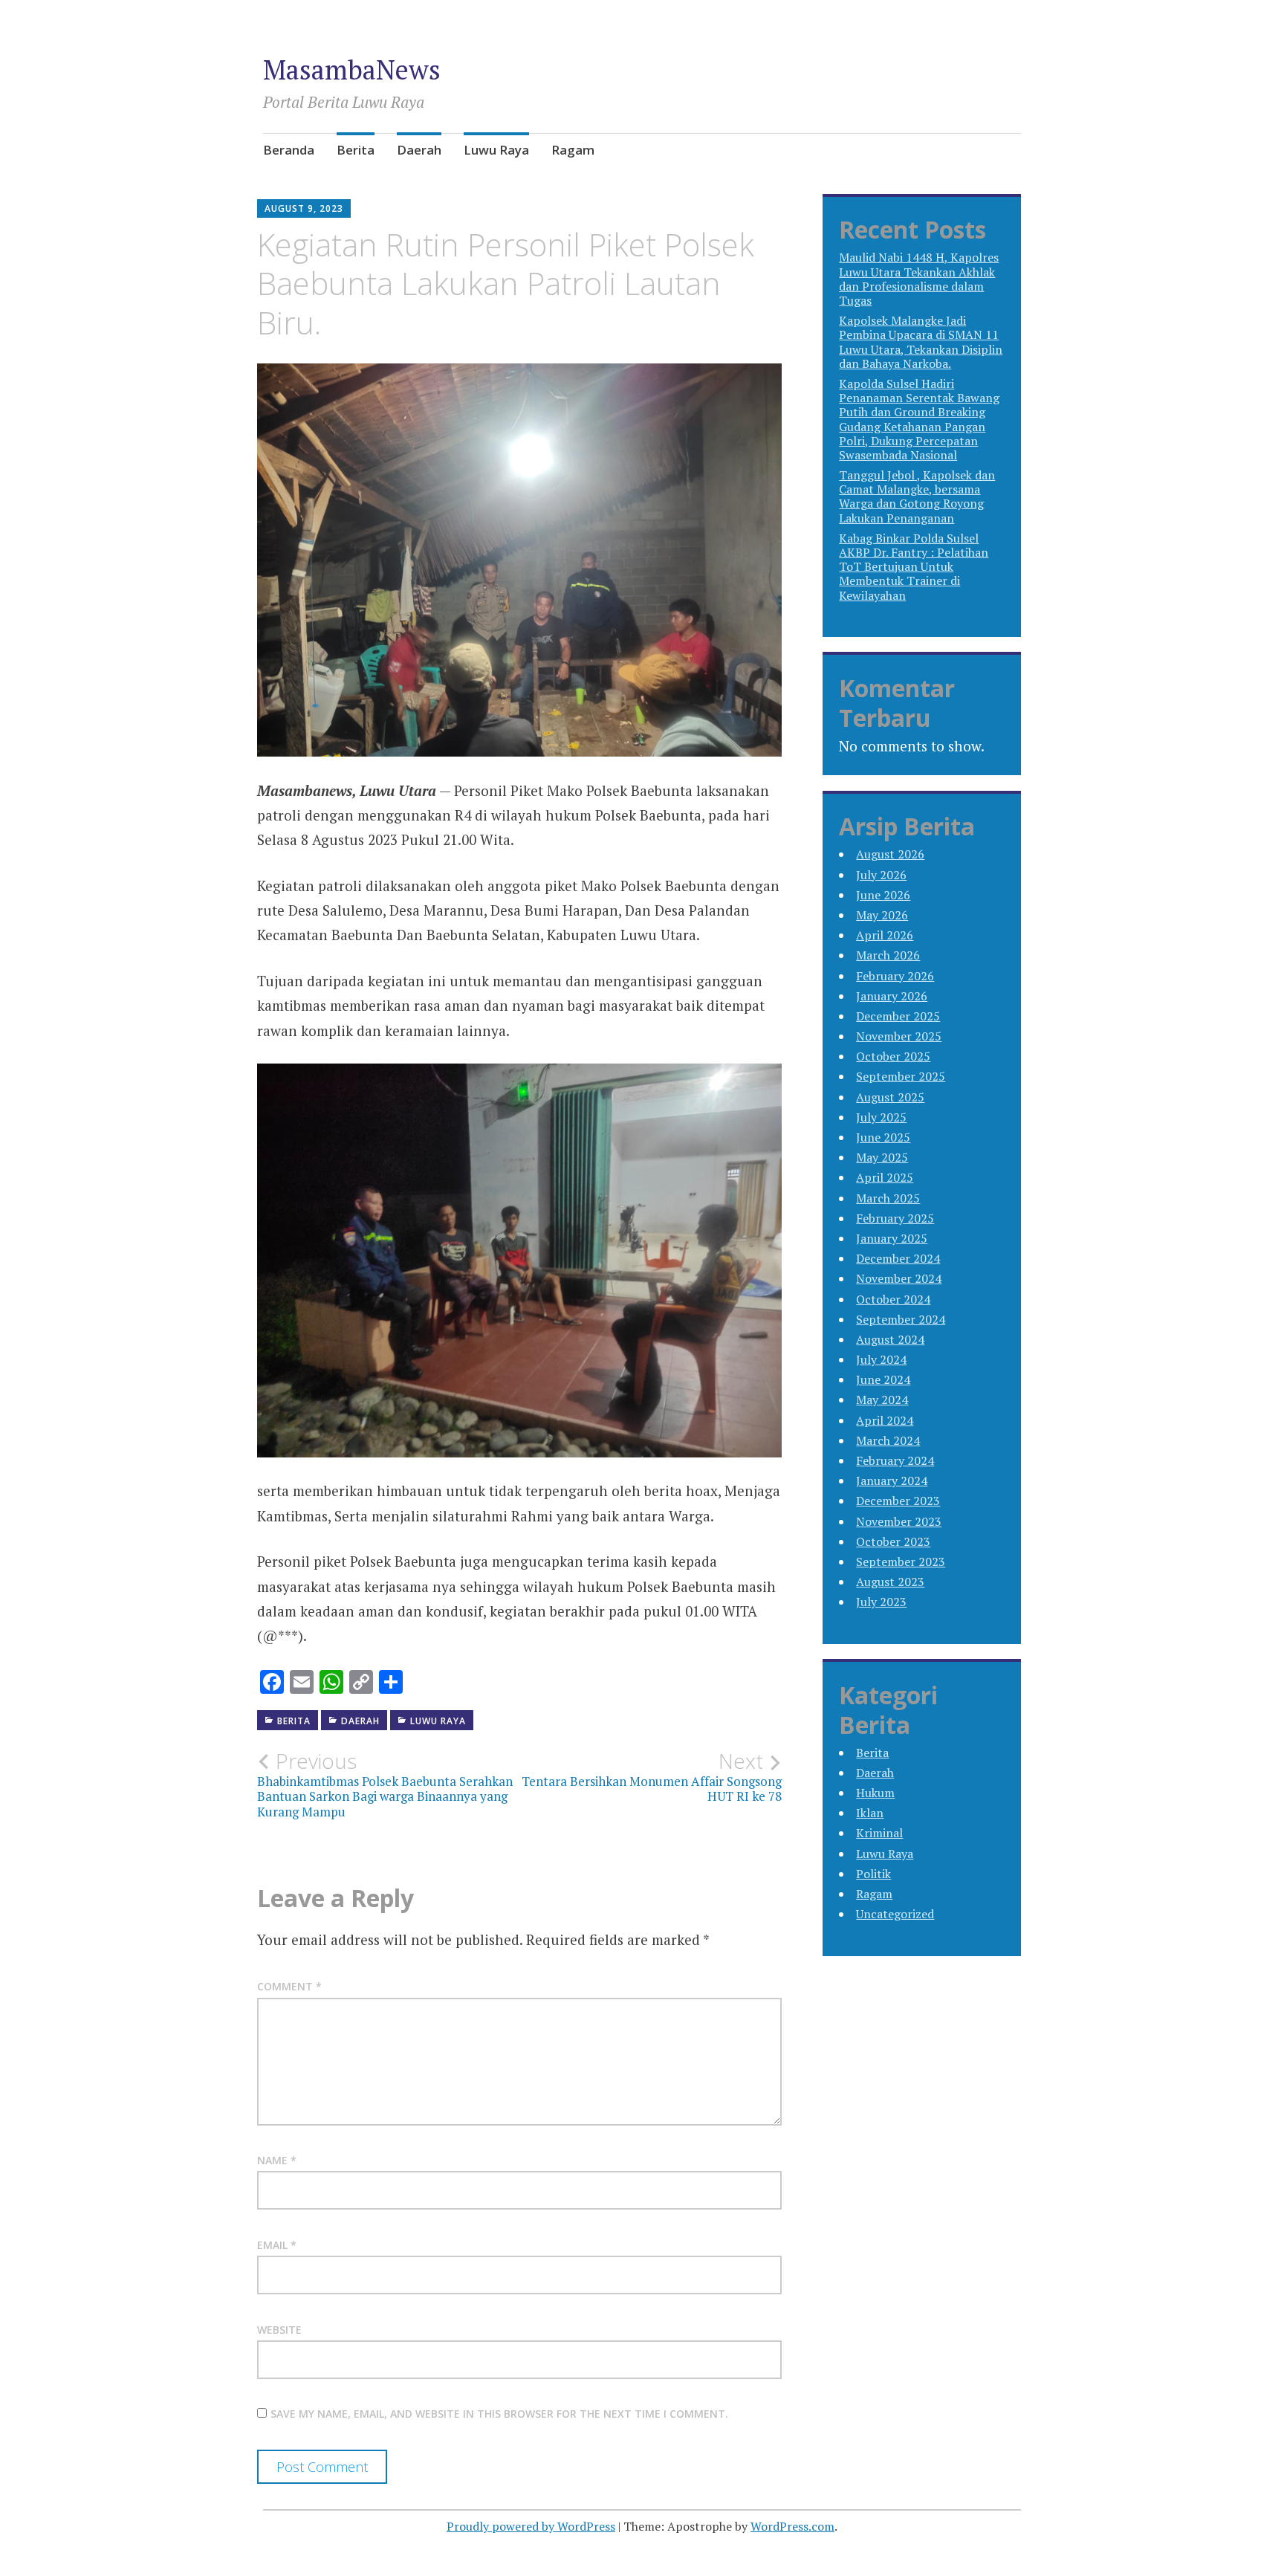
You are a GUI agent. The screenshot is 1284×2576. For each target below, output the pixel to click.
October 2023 (893, 1541)
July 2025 (881, 1117)
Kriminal (879, 1833)
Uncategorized (895, 1914)
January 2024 (892, 1480)
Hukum (875, 1793)
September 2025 (901, 1076)
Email (277, 2245)
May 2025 (882, 1157)
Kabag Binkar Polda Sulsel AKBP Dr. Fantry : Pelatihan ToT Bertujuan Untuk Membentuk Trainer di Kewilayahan (914, 567)
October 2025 (893, 1056)
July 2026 (881, 875)
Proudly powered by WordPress (531, 2526)
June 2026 (883, 895)
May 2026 (882, 915)
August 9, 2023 (304, 208)
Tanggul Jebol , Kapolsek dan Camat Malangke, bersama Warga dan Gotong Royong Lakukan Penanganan (917, 496)
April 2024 (885, 1420)
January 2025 (892, 1238)
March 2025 (888, 1198)
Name (277, 2160)
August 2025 (890, 1097)
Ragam (573, 150)
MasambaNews (352, 69)
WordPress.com (792, 2526)
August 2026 (890, 854)
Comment (289, 1986)
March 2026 (888, 955)
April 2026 (885, 935)
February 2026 (895, 976)
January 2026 (892, 996)
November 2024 (899, 1278)
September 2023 (901, 1562)
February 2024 (895, 1460)
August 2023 (890, 1582)
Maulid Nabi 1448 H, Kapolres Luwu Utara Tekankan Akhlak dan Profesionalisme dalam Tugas (919, 279)
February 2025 (895, 1218)
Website (279, 2330)
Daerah (419, 150)
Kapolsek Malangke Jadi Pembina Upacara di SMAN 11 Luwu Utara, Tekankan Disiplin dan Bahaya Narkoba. (921, 342)
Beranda (289, 150)
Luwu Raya (496, 150)
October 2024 (893, 1299)
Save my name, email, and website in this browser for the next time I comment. (499, 2414)
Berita (356, 150)
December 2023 (898, 1501)
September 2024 (901, 1319)
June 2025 (883, 1137)
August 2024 (890, 1339)
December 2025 (898, 1016)
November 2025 (899, 1036)
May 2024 (882, 1399)
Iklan (870, 1813)
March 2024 (888, 1440)
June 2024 (883, 1379)
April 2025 (885, 1177)
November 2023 (899, 1521)
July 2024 (881, 1359)
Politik (873, 1874)
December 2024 (898, 1258)
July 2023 (881, 1602)
